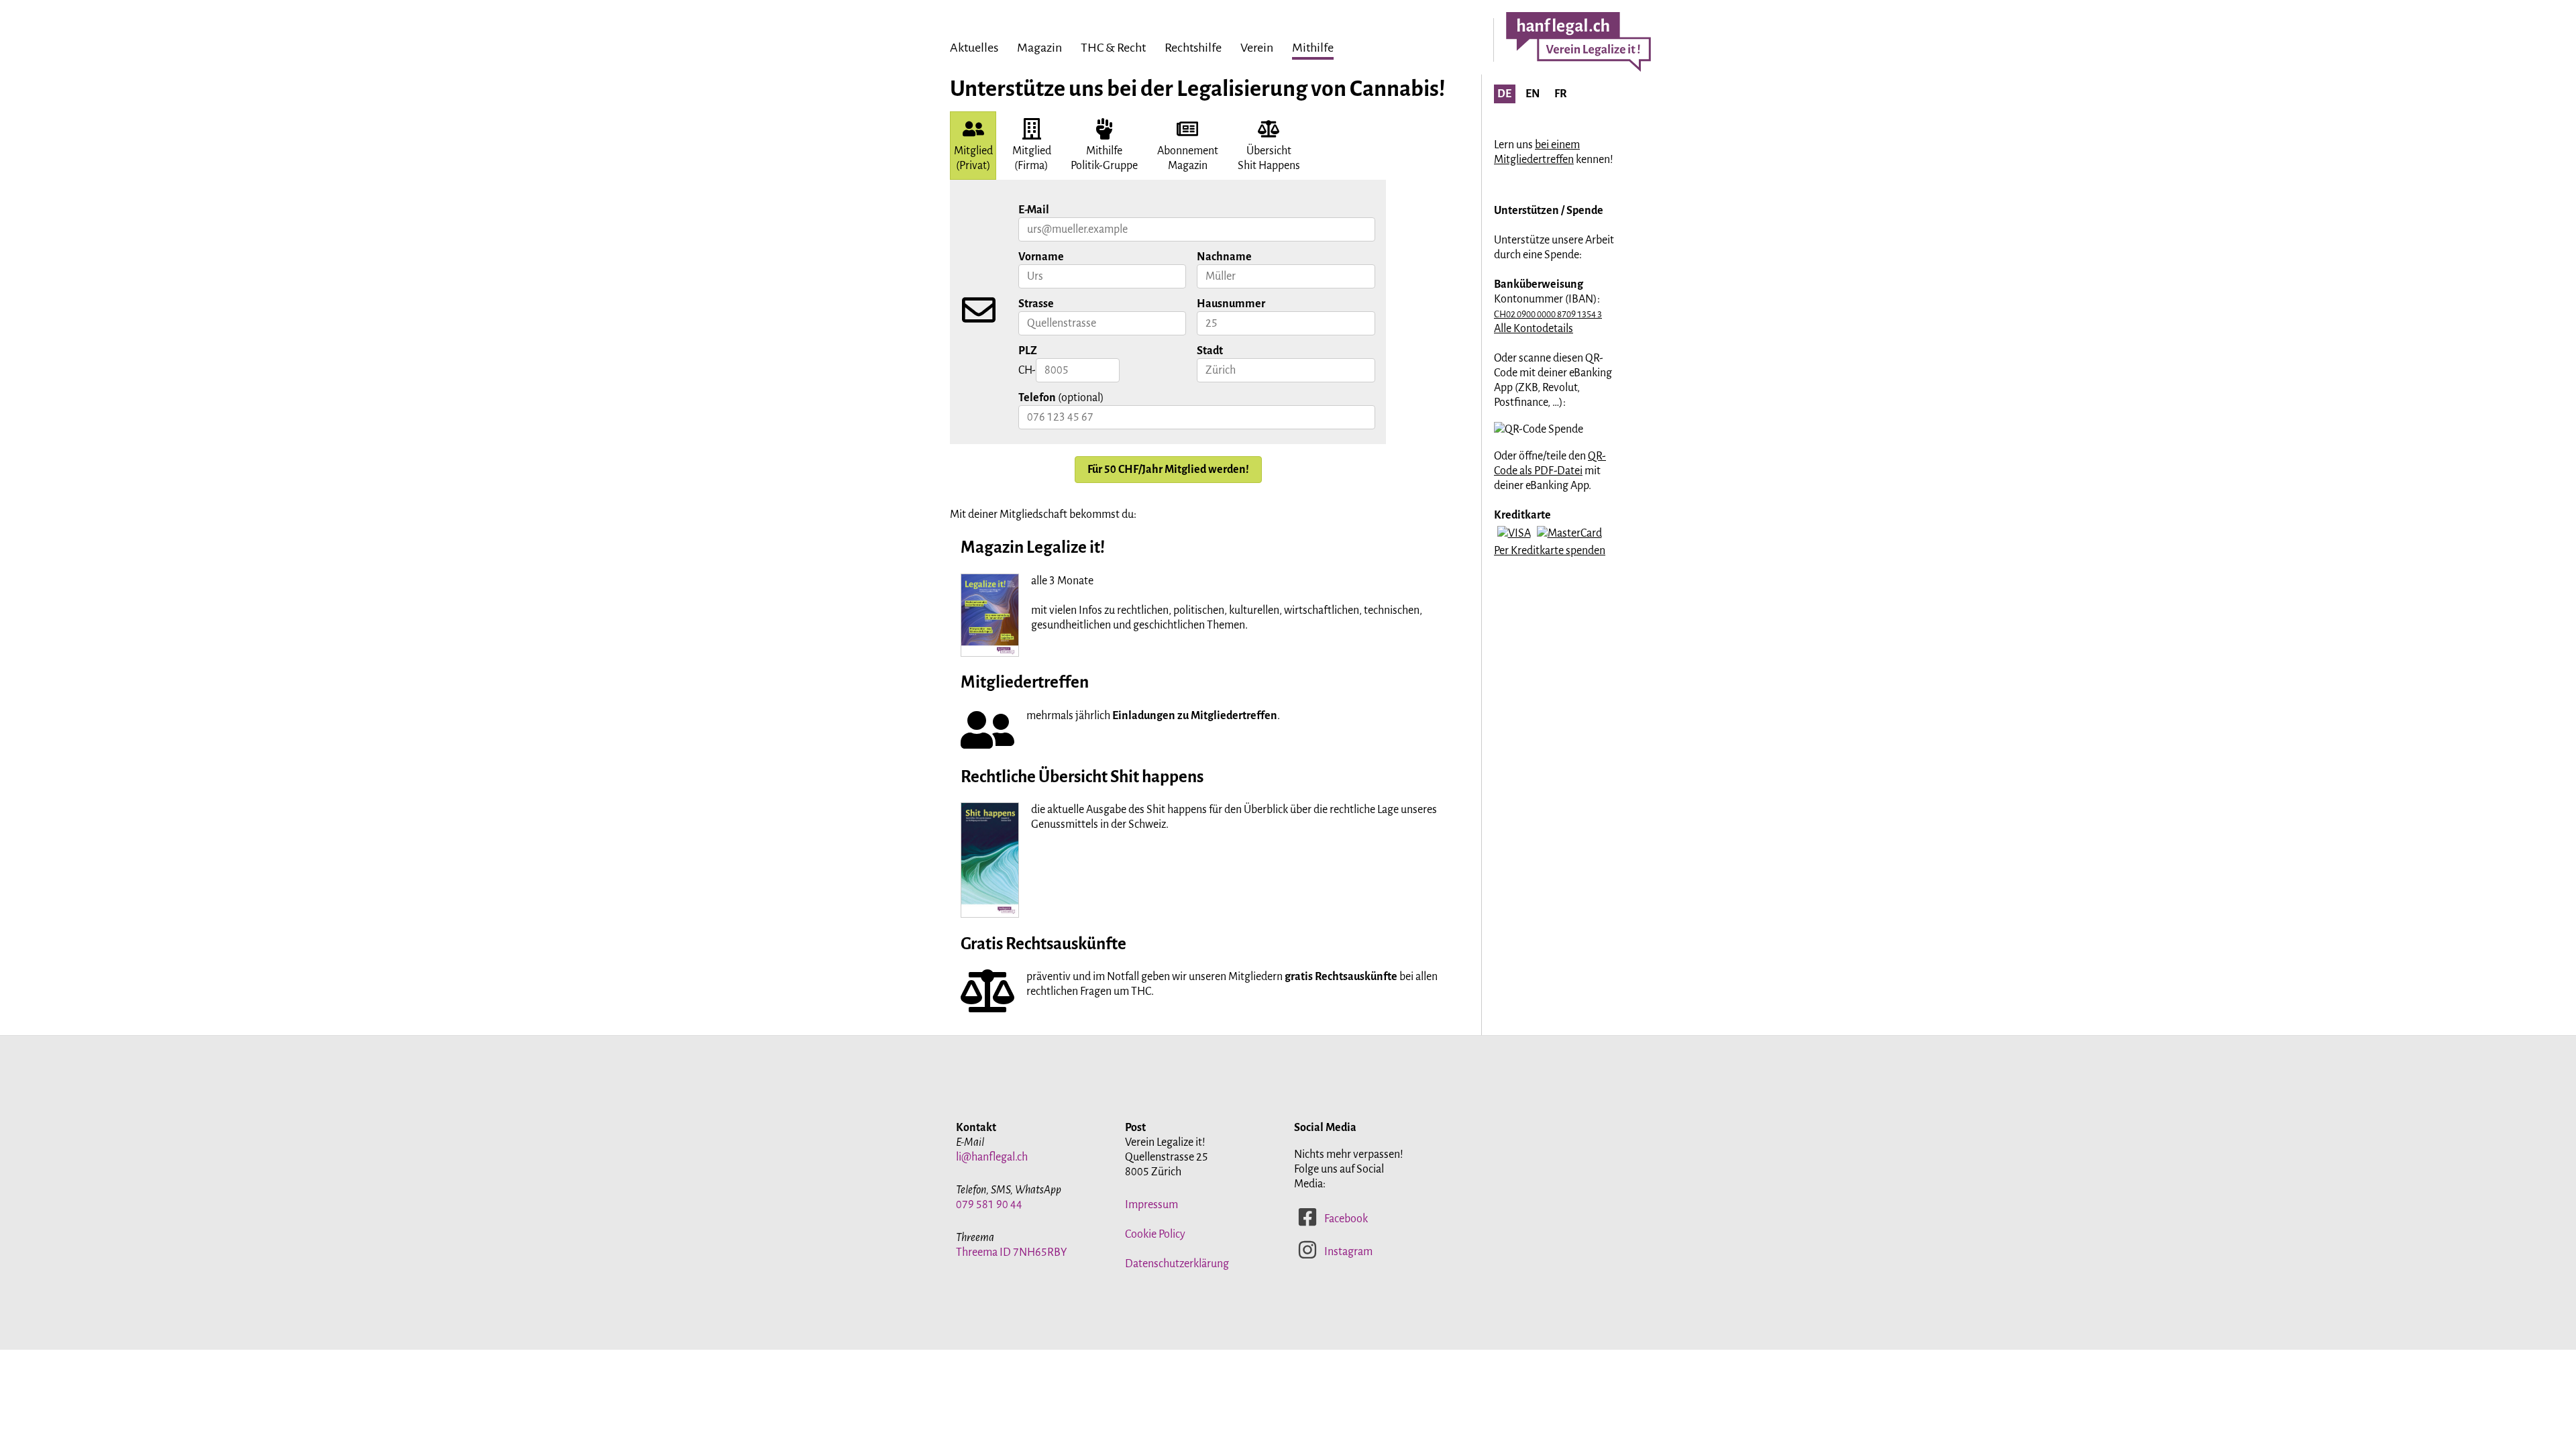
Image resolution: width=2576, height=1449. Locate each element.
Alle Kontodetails (1534, 329)
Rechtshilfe (1193, 48)
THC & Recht (1113, 48)
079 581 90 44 (989, 1205)
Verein (1257, 48)
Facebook (1346, 1219)
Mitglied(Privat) (973, 158)
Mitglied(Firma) (1032, 158)
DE (1504, 94)
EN (1533, 94)
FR (1561, 94)
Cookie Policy (1155, 1234)
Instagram (1348, 1252)
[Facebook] (1307, 1224)
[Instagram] (1307, 1256)
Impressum (1151, 1205)
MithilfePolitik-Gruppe (1104, 158)
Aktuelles (974, 48)
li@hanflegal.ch (992, 1157)
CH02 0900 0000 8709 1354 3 (1548, 314)
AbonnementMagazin (1188, 158)
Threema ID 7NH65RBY (1012, 1252)
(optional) (1061, 398)
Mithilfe (1313, 48)
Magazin (1039, 48)
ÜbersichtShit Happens (1269, 158)
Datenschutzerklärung (1177, 1264)
